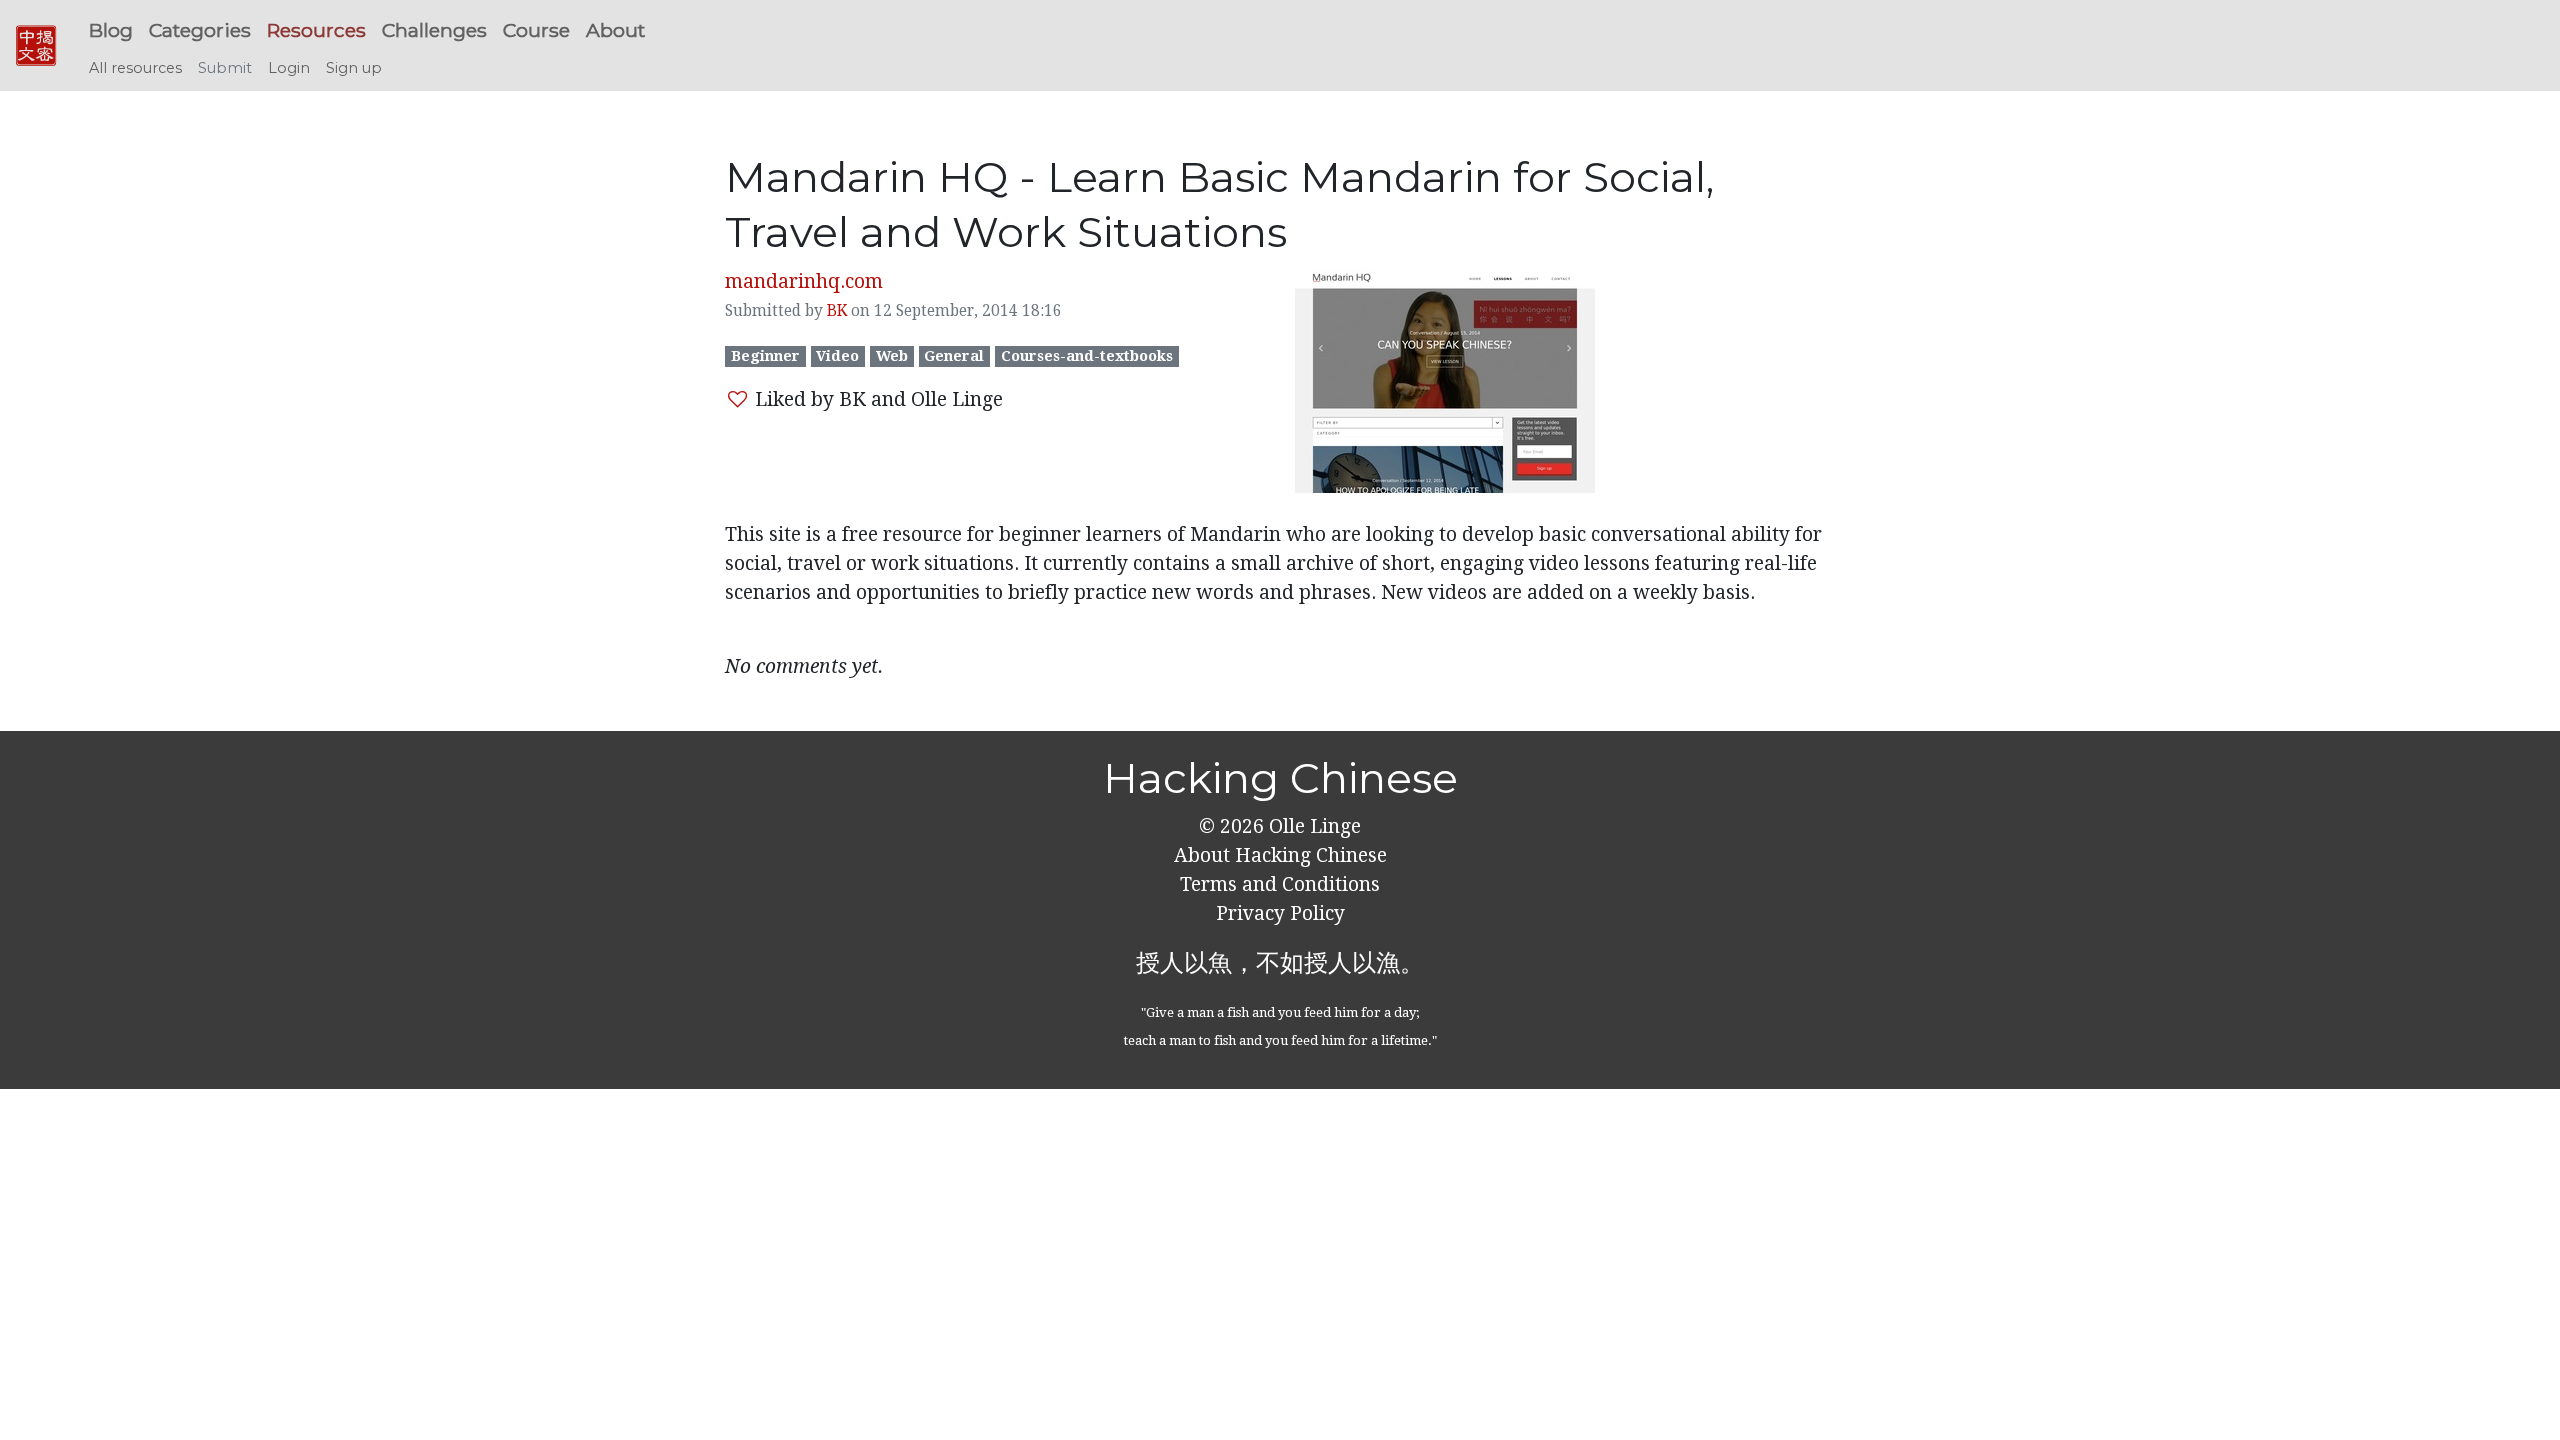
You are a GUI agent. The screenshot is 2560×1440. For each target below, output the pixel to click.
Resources (316, 30)
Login (289, 68)
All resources (135, 68)
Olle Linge (1312, 826)
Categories (200, 30)
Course (536, 30)
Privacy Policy (1280, 913)
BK (837, 311)
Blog (111, 30)
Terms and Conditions (1280, 884)
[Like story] (737, 399)
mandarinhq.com (804, 281)
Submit (225, 68)
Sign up (354, 68)
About (615, 30)
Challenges (434, 30)
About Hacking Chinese (1280, 855)
